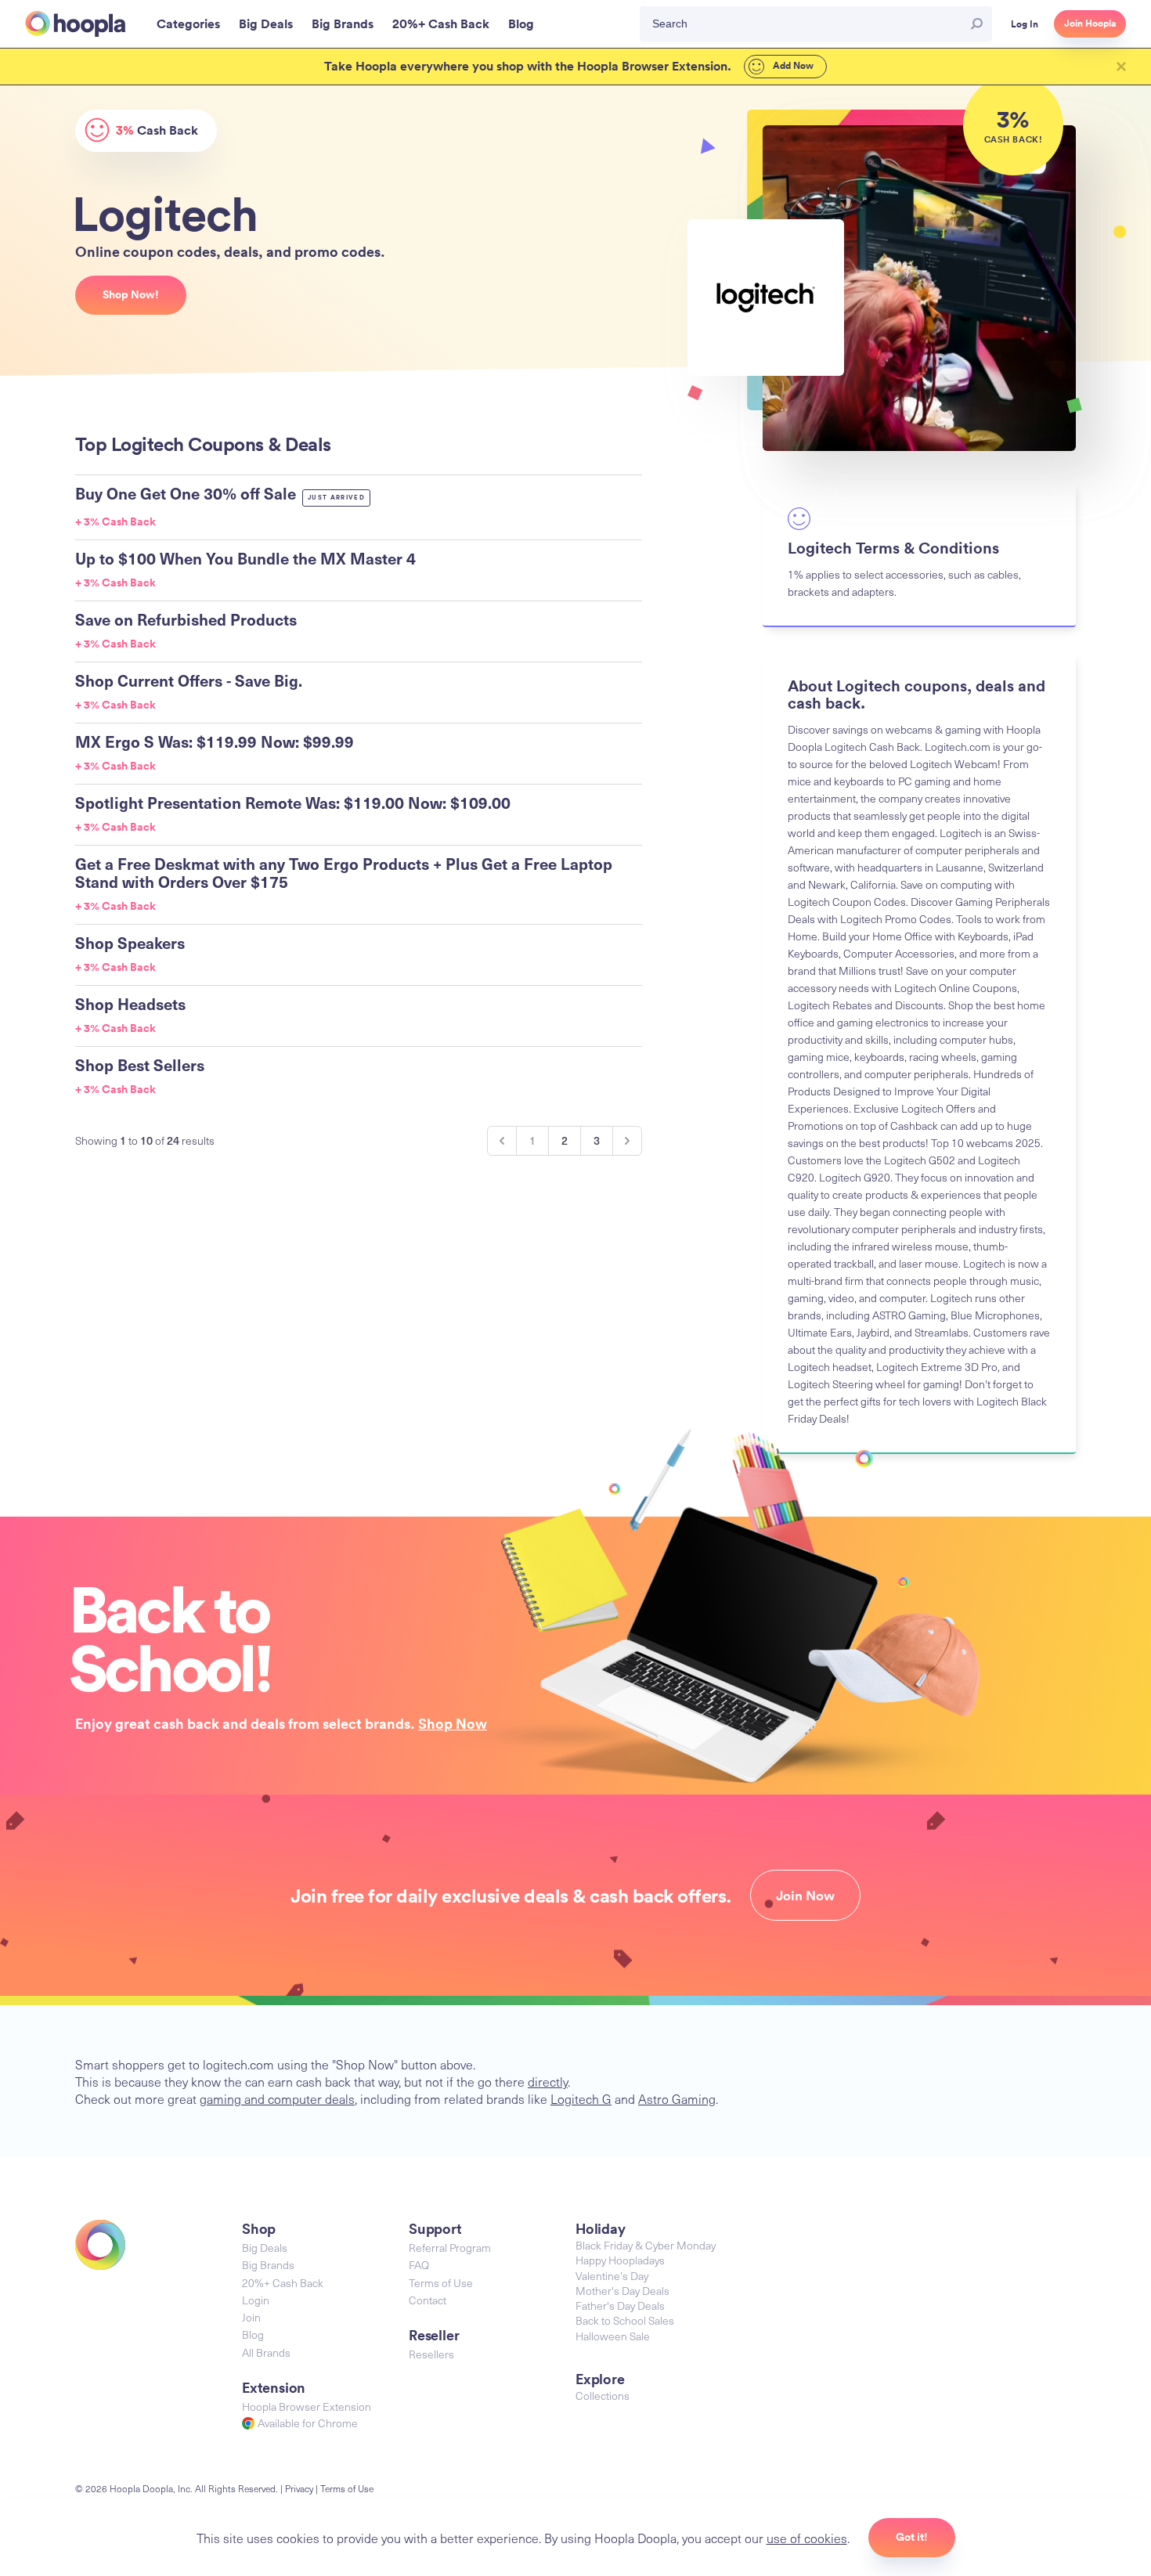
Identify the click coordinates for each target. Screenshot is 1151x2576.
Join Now (805, 1896)
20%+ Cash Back (283, 2283)
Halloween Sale (613, 2336)
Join (251, 2317)
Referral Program (450, 2248)
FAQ (419, 2265)
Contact (428, 2300)
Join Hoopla (1090, 23)
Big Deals (265, 2248)
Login (256, 2300)
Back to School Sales (625, 2320)
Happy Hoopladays (620, 2260)
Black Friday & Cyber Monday (646, 2245)
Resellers (431, 2354)
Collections (603, 2396)
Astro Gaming (677, 2098)
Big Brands (268, 2265)
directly (548, 2081)
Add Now (792, 66)
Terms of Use (441, 2283)
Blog (253, 2334)
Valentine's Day (612, 2276)
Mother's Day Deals (622, 2291)
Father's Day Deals (620, 2305)
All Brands (266, 2352)
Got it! (912, 2537)
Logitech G (581, 2098)
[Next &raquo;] (627, 1141)
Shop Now (453, 1723)
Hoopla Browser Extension (307, 2406)
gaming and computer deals (277, 2098)
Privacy (299, 2488)
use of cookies (807, 2538)
